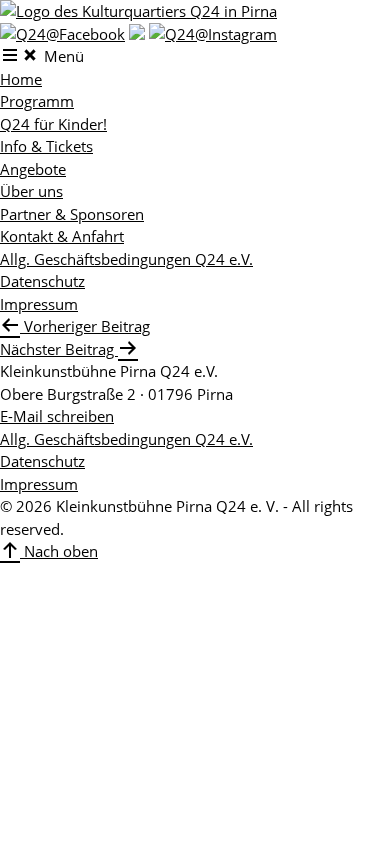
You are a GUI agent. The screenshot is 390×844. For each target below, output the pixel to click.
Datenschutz (42, 281)
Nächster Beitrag (59, 349)
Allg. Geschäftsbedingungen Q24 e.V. (126, 259)
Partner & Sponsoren (72, 214)
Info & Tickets (46, 146)
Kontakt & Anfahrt (62, 236)
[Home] (138, 11)
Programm (37, 101)
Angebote (33, 169)
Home (21, 79)
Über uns (31, 191)
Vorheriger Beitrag (85, 326)
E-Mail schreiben (57, 416)
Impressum (39, 304)
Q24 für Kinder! (53, 124)
